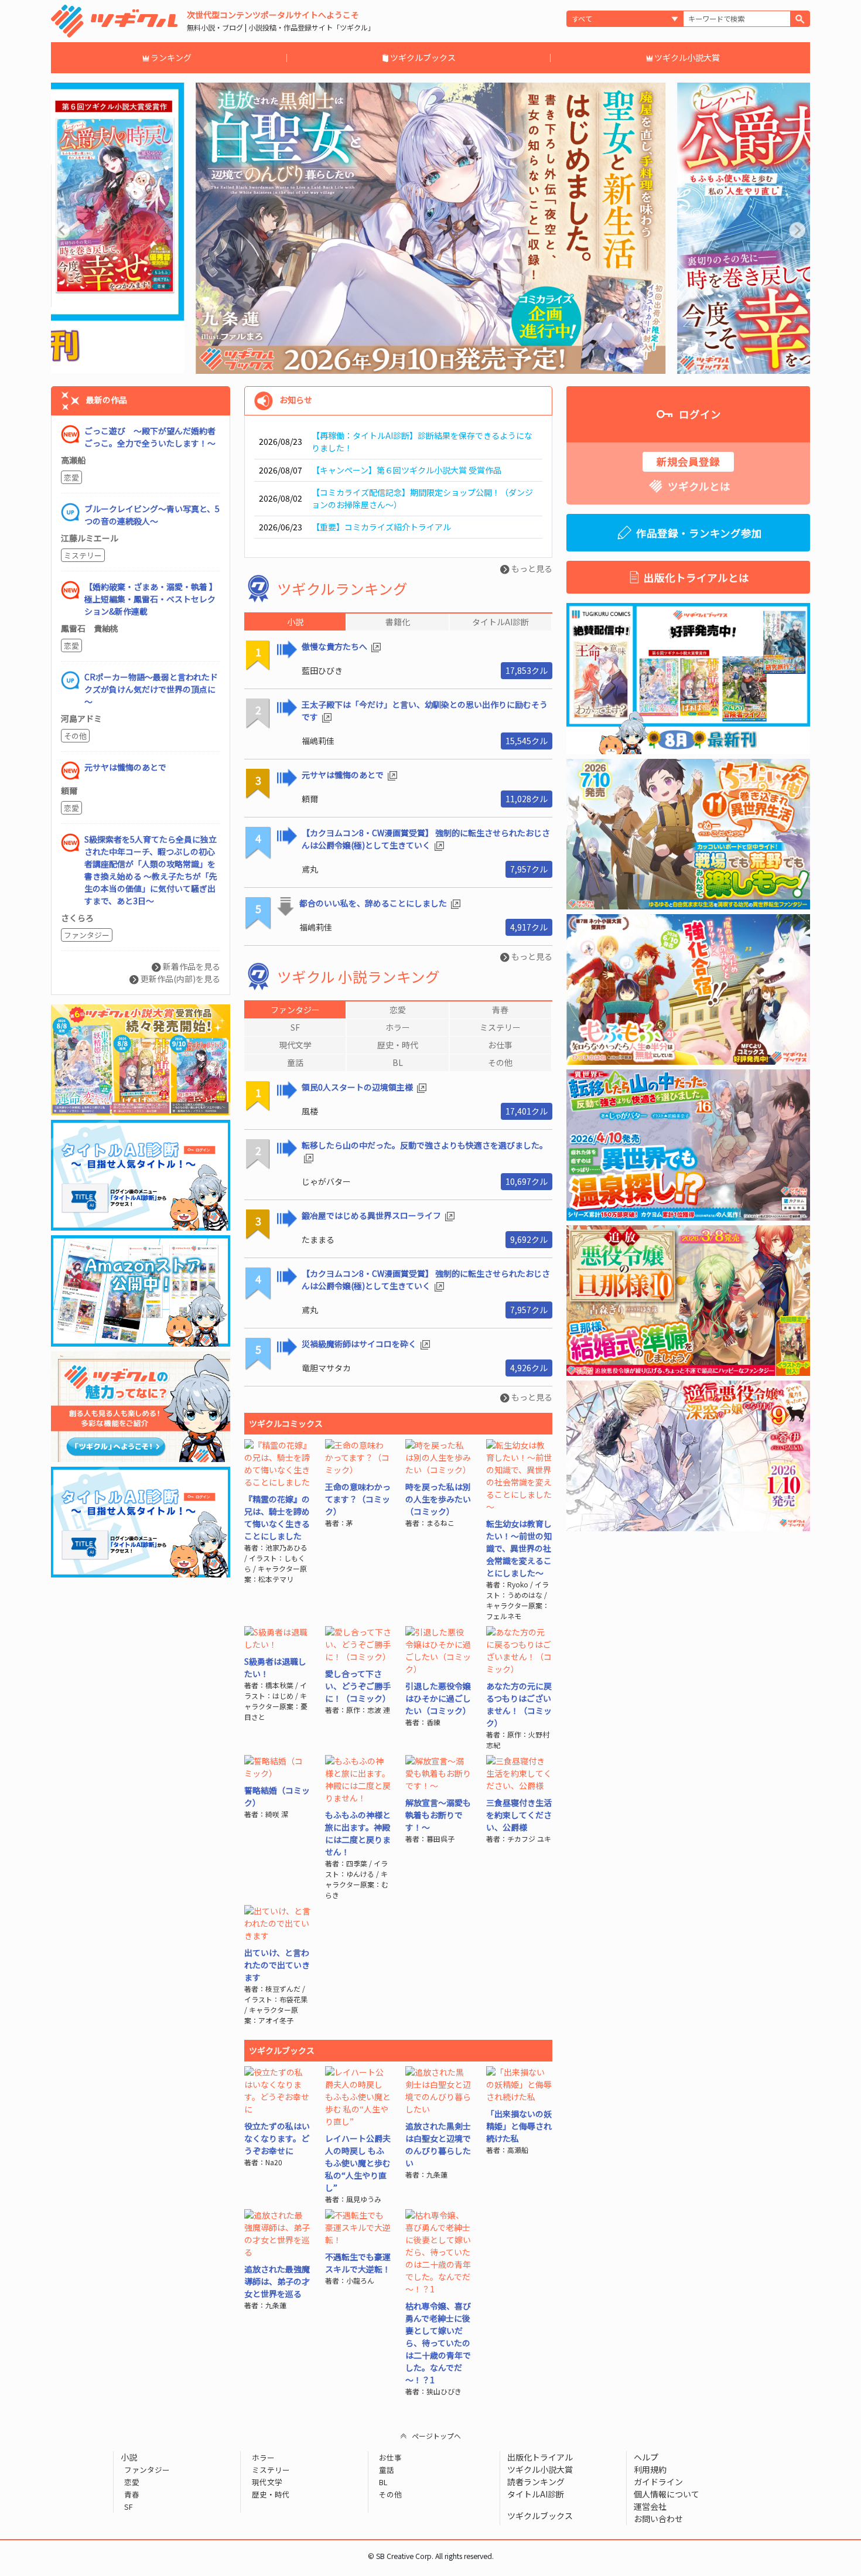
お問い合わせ (658, 2519)
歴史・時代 (271, 2494)
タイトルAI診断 (536, 2494)
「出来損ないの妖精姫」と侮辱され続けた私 (519, 2126)
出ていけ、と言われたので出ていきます (277, 1965)
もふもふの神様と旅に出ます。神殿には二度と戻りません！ (358, 1833)
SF (129, 2507)
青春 (132, 2494)
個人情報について (667, 2494)
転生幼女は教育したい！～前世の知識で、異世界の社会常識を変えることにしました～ (519, 1548)
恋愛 (71, 477)
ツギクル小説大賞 (687, 57)
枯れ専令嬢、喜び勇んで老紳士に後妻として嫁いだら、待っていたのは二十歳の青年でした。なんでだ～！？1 (438, 2343)
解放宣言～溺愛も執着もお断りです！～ (438, 1815)
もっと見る (531, 568)
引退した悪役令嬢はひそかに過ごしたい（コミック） (438, 1698)
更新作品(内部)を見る (180, 979)
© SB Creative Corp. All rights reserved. (431, 2556)
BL (383, 2482)
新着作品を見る (191, 966)
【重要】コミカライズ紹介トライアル (381, 527)
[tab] (295, 1010)
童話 (387, 2470)
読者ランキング (536, 2482)
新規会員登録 (688, 461)
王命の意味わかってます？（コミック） (358, 1499)
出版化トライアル (540, 2457)
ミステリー (83, 555)
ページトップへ (436, 2436)
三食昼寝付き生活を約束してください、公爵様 (519, 1815)
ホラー (263, 2457)
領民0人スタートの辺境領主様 (358, 1087)
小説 (129, 2457)
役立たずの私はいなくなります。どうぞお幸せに (277, 2138)
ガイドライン (658, 2482)
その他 (75, 736)
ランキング (171, 57)
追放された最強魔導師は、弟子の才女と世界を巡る (277, 2281)
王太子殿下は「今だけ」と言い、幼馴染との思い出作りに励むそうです (425, 711)
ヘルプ (646, 2457)
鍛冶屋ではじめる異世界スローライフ (372, 1215)
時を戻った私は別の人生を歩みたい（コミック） (438, 1499)
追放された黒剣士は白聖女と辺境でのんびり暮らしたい (438, 2144)
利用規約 (650, 2469)
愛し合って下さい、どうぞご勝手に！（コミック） (358, 1686)
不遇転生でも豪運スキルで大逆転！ (358, 2263)
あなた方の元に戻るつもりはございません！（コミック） (519, 1704)
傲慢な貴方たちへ (335, 646)
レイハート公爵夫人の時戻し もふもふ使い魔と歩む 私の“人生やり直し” (358, 2163)
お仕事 (390, 2457)
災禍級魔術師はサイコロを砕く (360, 1344)
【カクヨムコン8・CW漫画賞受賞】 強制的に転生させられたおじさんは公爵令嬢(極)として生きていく (426, 839)
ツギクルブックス (423, 57)
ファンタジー (87, 935)
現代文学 (267, 2482)
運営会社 (650, 2506)
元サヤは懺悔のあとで (344, 775)
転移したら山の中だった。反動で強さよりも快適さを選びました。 (425, 1145)
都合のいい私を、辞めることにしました (374, 903)
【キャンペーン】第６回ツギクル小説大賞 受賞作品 (406, 470)
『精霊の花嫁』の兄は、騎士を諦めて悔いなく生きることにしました (277, 1517)
